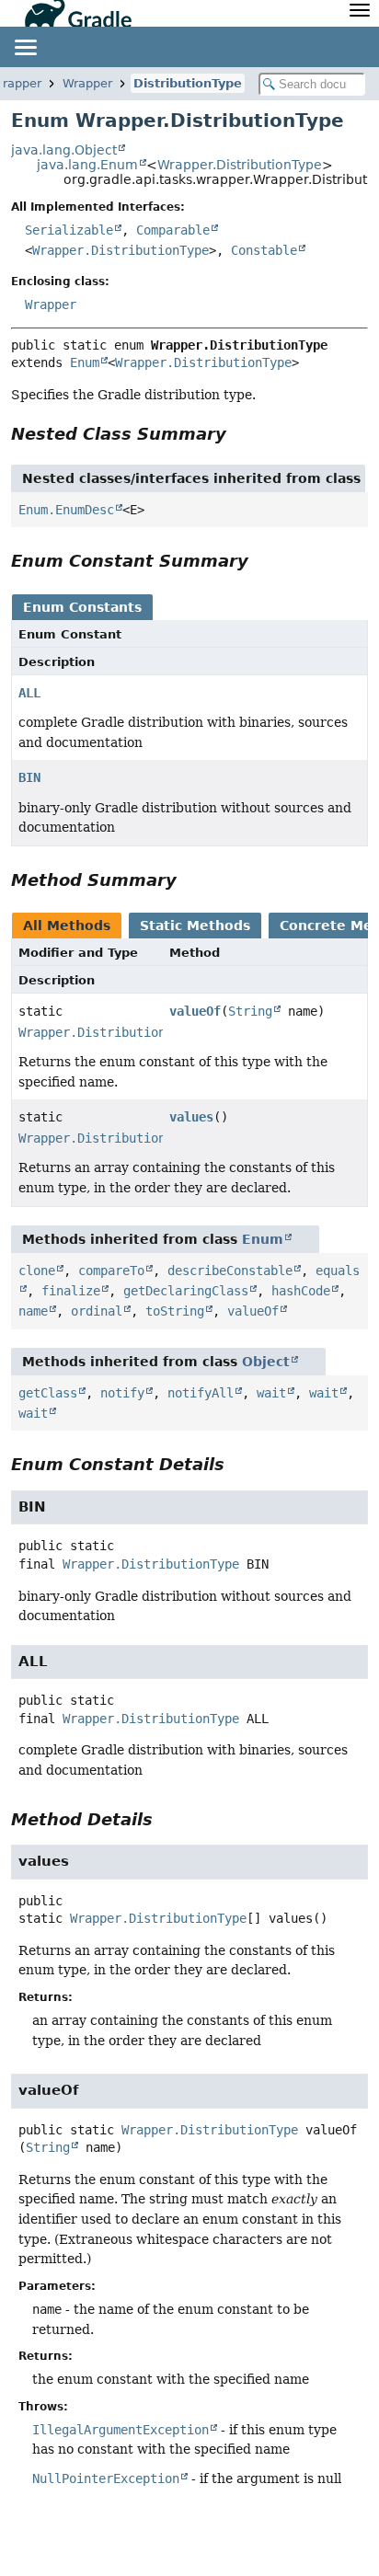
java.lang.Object (64, 150)
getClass (48, 1393)
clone (37, 1271)
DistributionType (188, 83)
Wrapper (87, 83)
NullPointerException (106, 2478)
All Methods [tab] (67, 926)
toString (175, 1311)
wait (271, 1393)
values (191, 1117)
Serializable (69, 230)
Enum (85, 362)
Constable (264, 250)
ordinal (97, 1311)
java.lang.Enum (87, 165)
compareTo (111, 1271)
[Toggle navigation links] (25, 47)
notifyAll (201, 1393)
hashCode (301, 1291)
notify (122, 1393)
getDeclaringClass (186, 1291)
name (33, 1311)
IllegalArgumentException (121, 2430)
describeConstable (230, 1271)
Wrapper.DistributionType (240, 165)
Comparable (173, 230)
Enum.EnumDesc (66, 510)
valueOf (195, 1011)
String (250, 1011)
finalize (71, 1291)
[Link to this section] (239, 434)
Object (266, 1362)
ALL (29, 693)
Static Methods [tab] (195, 926)
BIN (29, 777)
